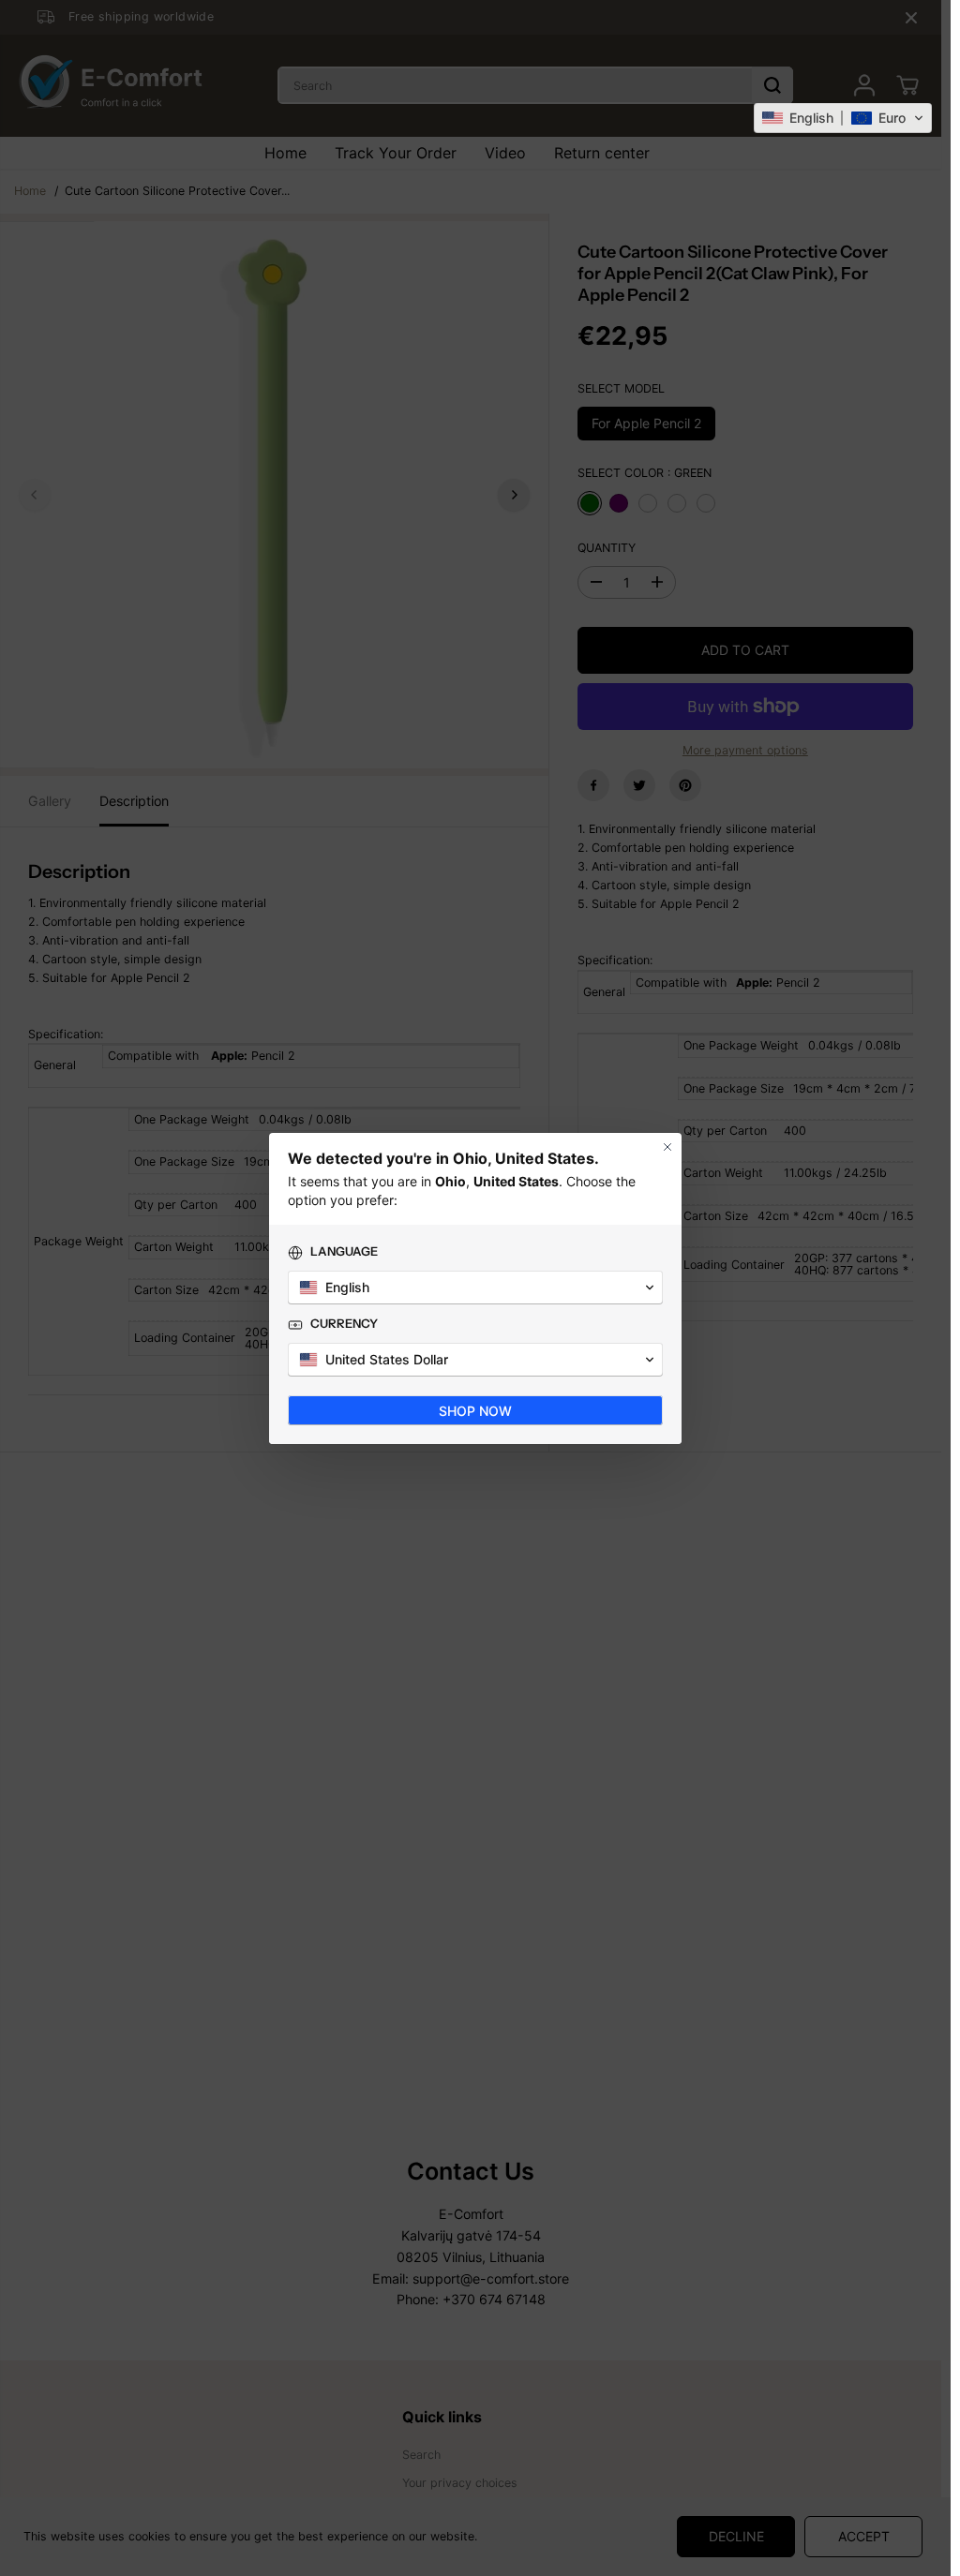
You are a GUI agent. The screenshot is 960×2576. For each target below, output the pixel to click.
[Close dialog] (667, 1147)
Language (344, 1251)
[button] (843, 118)
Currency (344, 1323)
